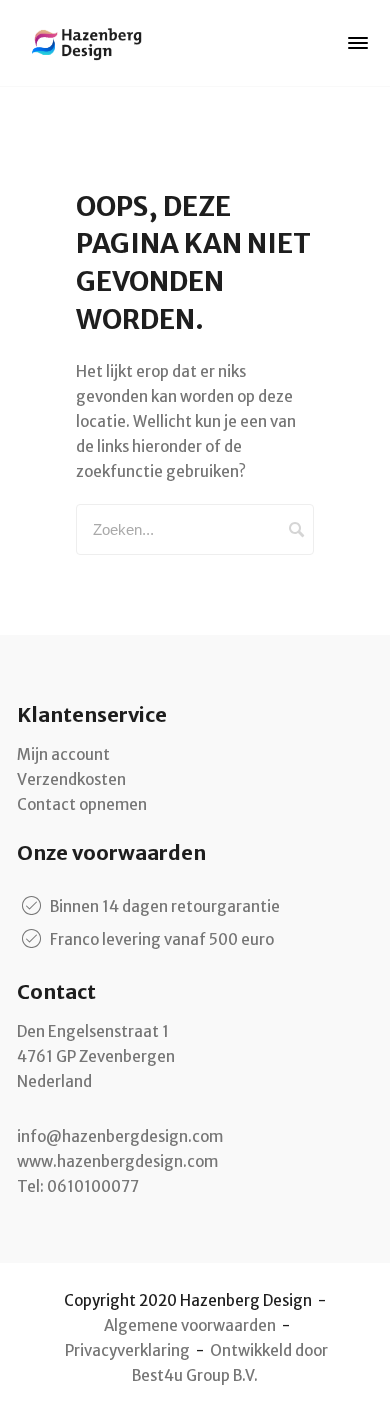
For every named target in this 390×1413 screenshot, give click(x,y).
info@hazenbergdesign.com (120, 1136)
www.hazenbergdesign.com (117, 1161)
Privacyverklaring (127, 1350)
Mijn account (63, 754)
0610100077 (93, 1186)
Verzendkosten (71, 779)
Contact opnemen (82, 804)
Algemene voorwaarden (190, 1325)
